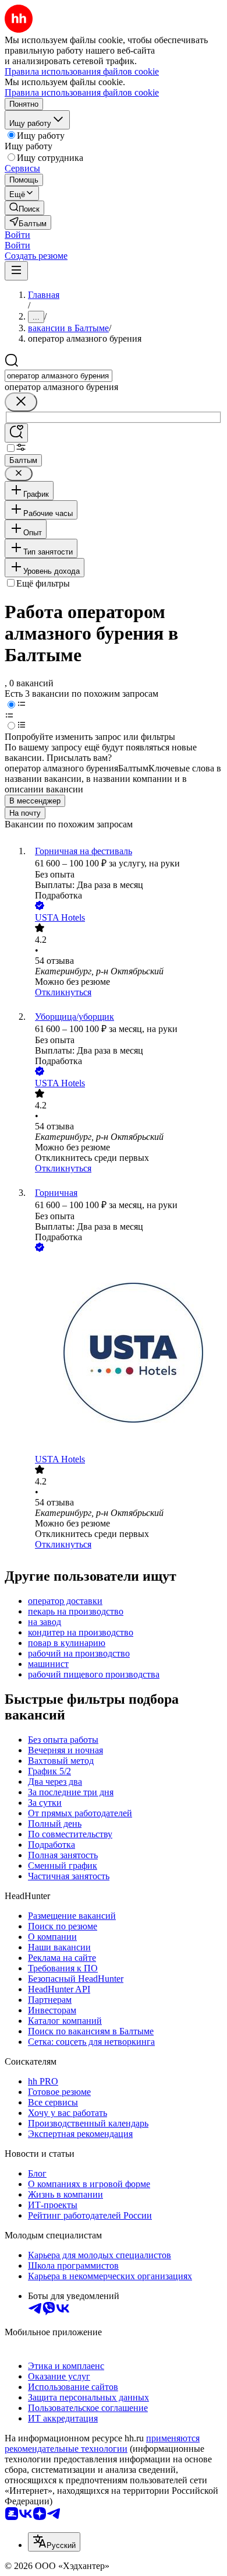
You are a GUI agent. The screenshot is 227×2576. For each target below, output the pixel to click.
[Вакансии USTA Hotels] (125, 1354)
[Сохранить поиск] (16, 433)
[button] (17, 235)
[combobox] (58, 376)
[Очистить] (21, 402)
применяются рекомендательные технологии (102, 2443)
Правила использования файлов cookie (82, 92)
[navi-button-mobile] (16, 271)
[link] (24, 208)
